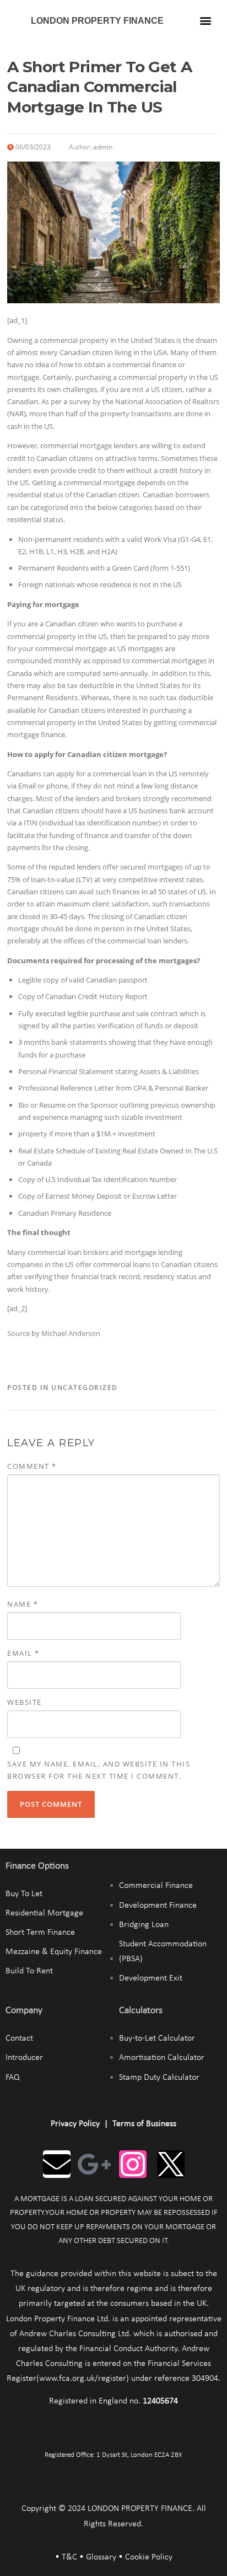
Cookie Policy (149, 2557)
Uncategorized (85, 1388)
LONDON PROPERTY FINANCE (97, 21)
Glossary (101, 2557)
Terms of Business (144, 2124)
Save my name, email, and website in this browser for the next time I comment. (99, 1770)
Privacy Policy (75, 2124)
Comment (32, 1466)
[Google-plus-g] (95, 2164)
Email (23, 1653)
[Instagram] (133, 2164)
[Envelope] (57, 2164)
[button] (205, 20)
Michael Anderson (71, 1333)
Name (23, 1604)
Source (18, 1333)
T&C (69, 2557)
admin (103, 147)
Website (25, 1702)
